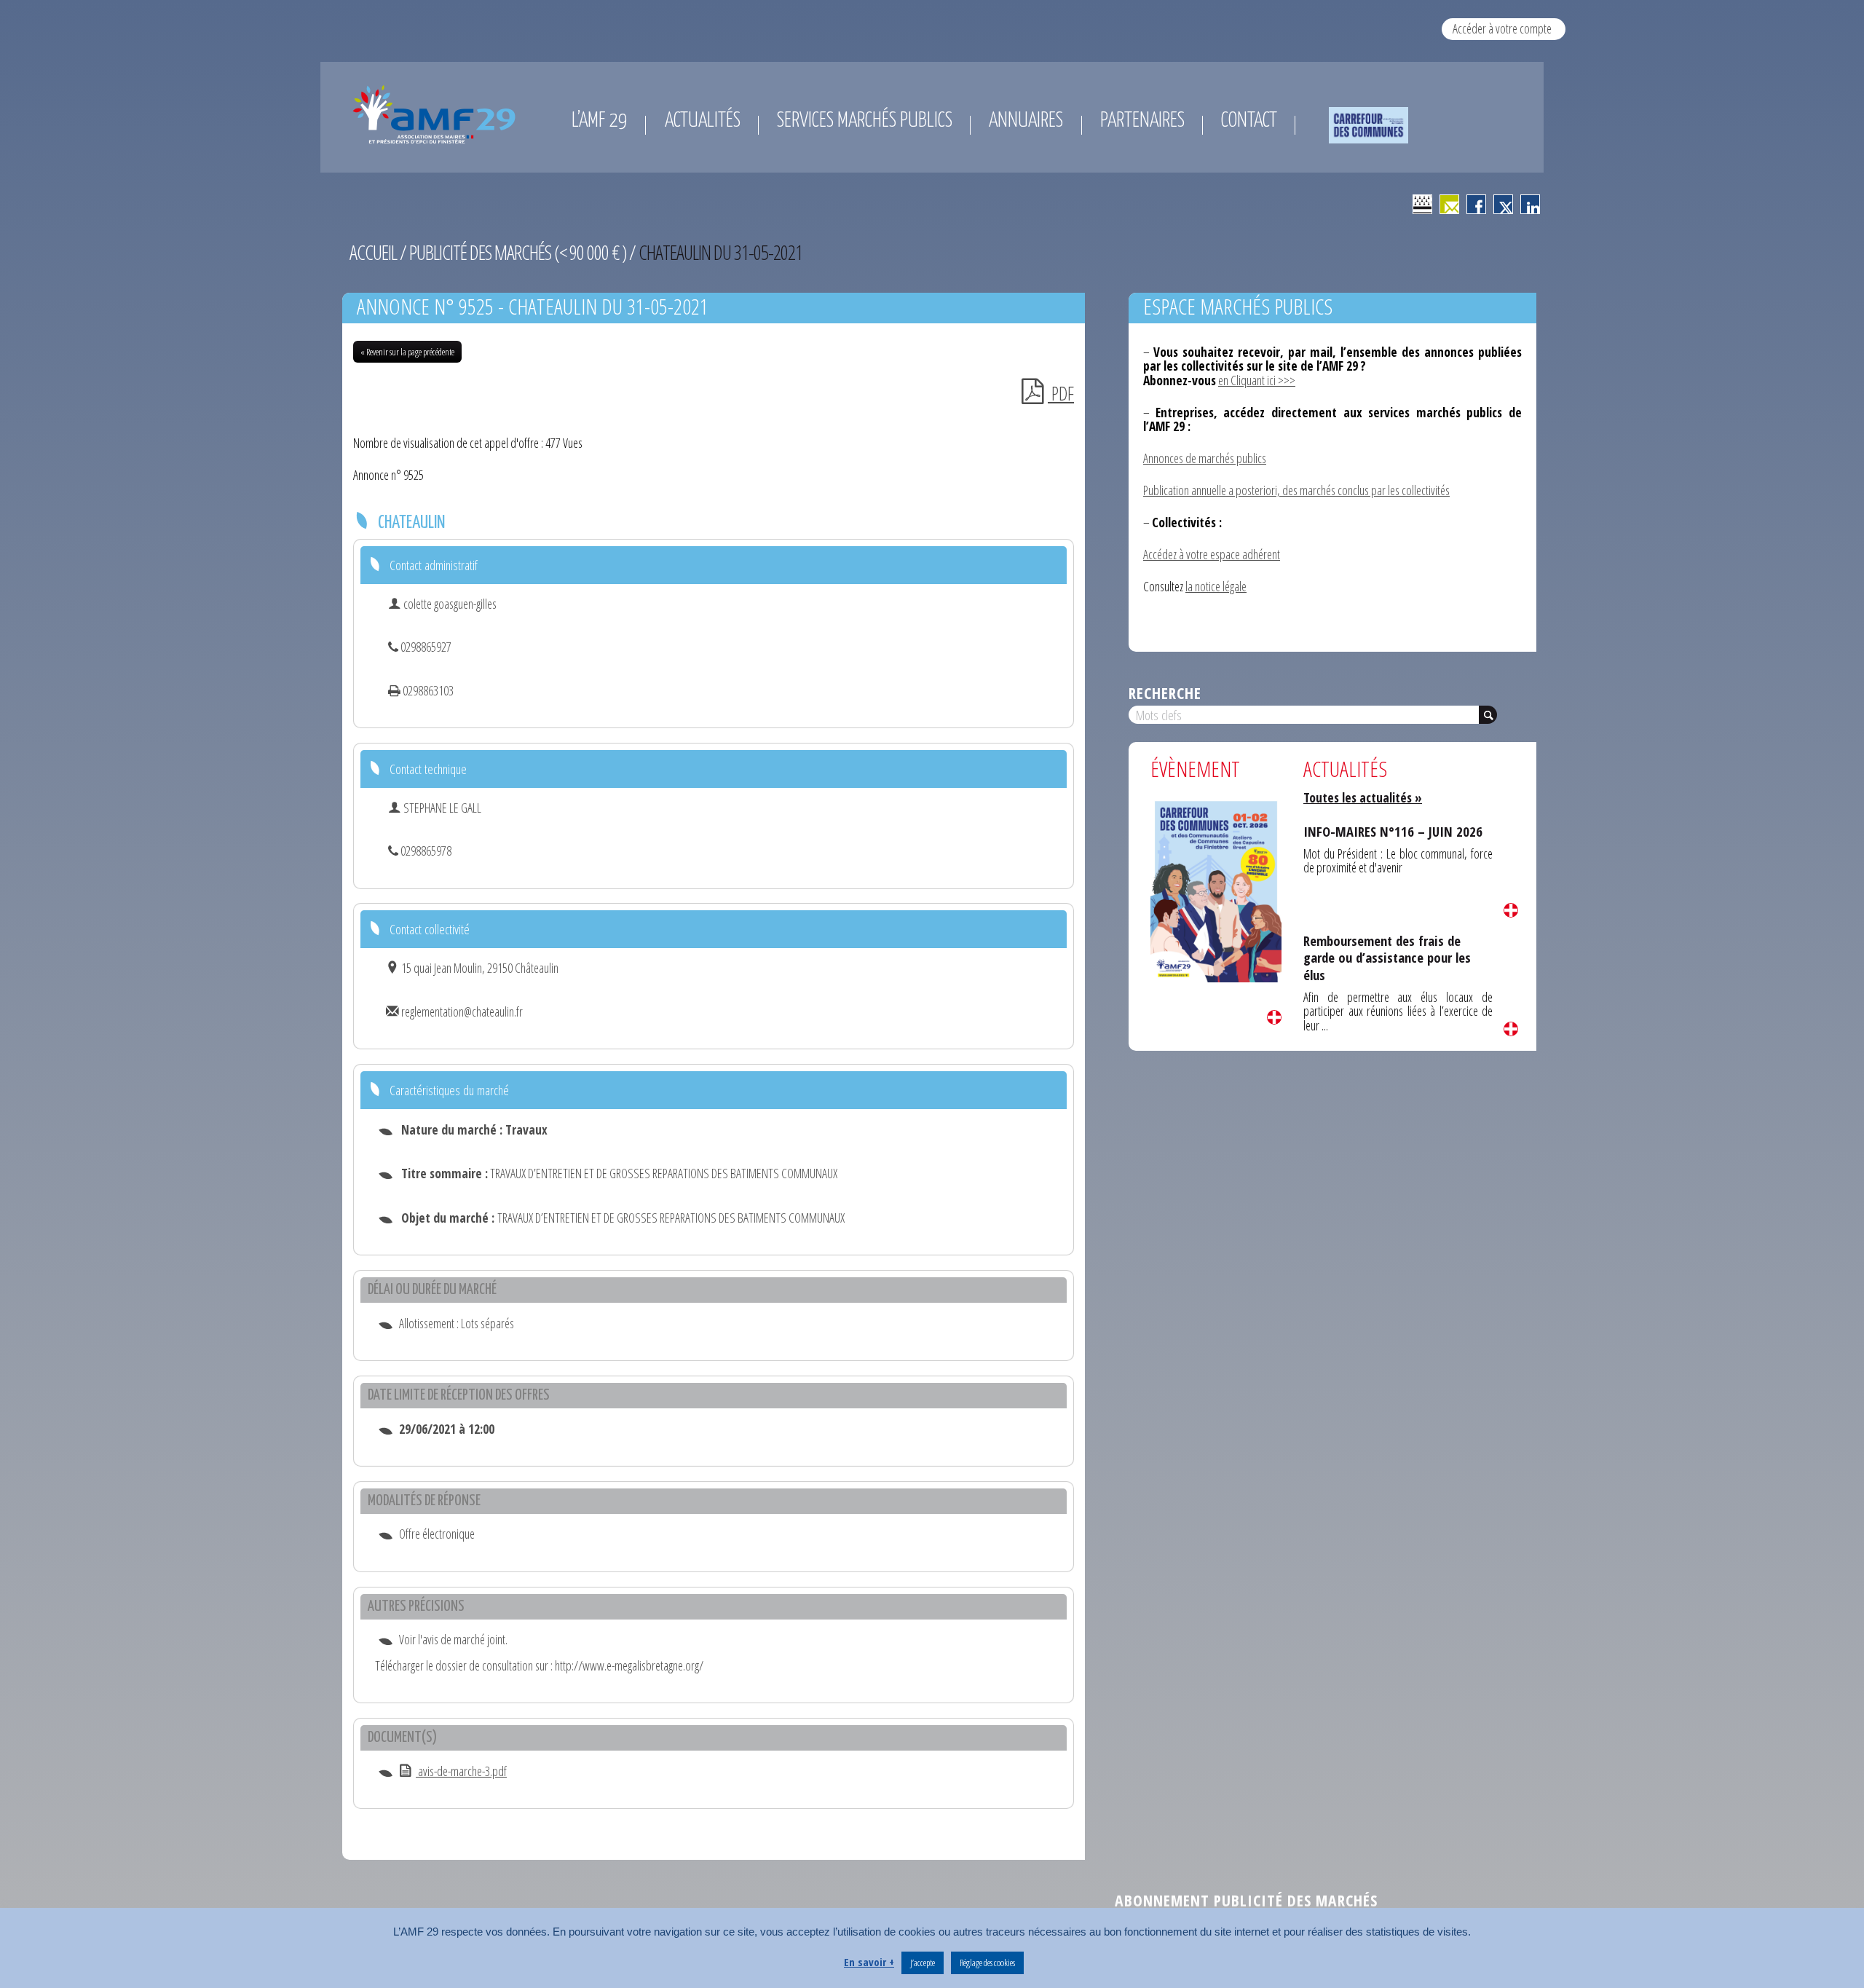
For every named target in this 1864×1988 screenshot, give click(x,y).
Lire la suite (1274, 1017)
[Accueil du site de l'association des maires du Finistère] (437, 114)
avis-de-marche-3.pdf (461, 1771)
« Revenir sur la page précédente (407, 352)
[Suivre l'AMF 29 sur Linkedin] (1530, 204)
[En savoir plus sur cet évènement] (1216, 889)
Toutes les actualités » (1363, 797)
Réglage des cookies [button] (987, 1963)
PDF (1061, 394)
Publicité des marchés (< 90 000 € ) (518, 252)
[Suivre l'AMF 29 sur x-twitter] (1503, 204)
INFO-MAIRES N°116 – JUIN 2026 (1393, 831)
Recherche (1165, 693)
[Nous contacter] (1449, 204)
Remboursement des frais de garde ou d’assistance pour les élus (1387, 958)
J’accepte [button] (923, 1963)
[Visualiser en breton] (1422, 204)
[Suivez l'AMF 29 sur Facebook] (1476, 204)
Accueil (373, 252)
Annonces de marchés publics (1205, 458)
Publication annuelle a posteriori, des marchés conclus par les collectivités (1296, 490)
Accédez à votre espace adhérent (1212, 554)
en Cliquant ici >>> (1257, 380)
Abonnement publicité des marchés (1246, 1900)
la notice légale (1216, 586)
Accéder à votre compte (1502, 28)
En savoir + (869, 1962)
